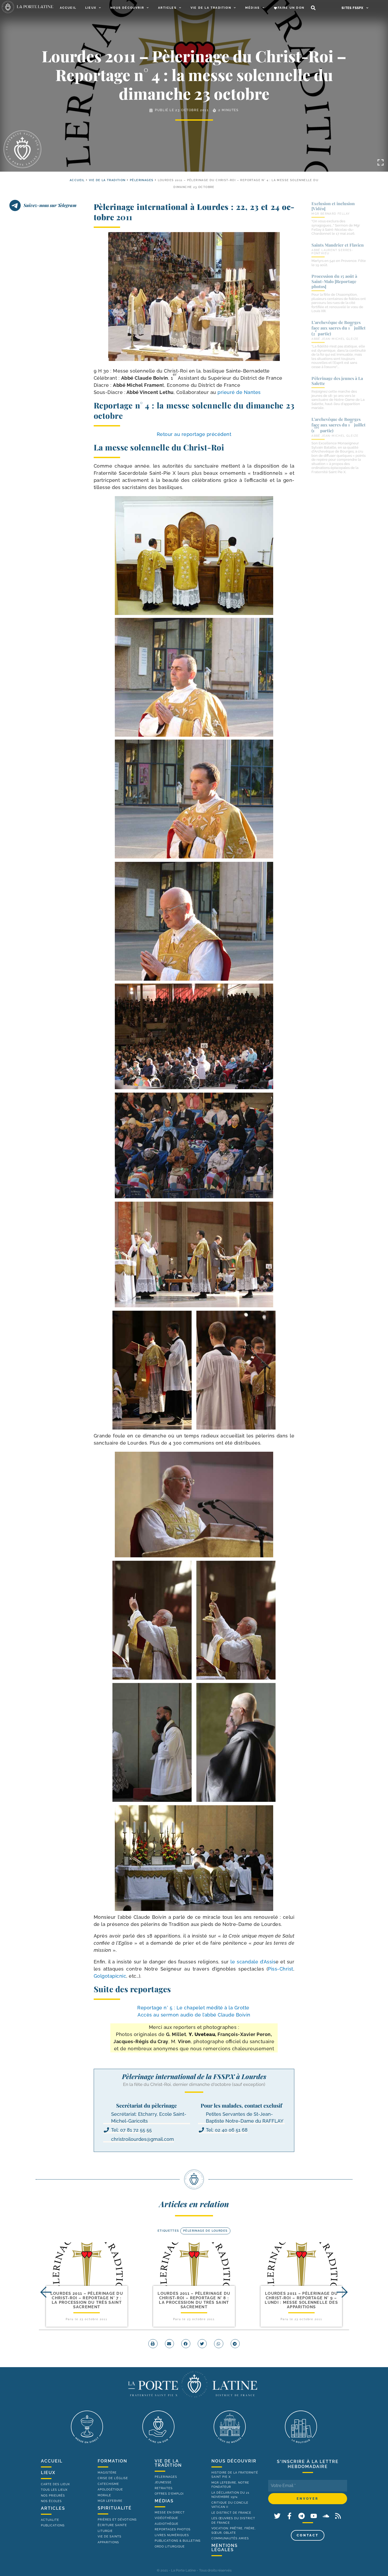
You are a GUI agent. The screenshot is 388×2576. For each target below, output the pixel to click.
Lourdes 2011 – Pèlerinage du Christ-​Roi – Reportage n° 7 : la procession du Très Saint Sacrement (87, 2300)
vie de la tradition (168, 2463)
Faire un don (291, 8)
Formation (112, 2461)
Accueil (68, 8)
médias (164, 2501)
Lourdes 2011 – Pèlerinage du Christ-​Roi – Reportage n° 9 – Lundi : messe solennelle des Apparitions (301, 2300)
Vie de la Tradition (211, 8)
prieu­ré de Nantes (239, 392)
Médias (252, 8)
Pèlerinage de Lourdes (205, 2231)
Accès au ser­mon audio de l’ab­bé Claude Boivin (194, 2015)
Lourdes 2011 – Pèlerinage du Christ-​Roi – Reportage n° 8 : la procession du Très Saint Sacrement (194, 2300)
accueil (77, 180)
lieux (48, 2473)
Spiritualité (115, 2508)
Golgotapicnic (110, 1976)
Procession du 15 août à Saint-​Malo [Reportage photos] (334, 281)
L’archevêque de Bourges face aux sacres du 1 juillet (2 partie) (339, 328)
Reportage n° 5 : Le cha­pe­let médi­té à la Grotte (194, 2008)
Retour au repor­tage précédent (194, 434)
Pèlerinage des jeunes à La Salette (337, 381)
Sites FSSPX (352, 8)
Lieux (91, 8)
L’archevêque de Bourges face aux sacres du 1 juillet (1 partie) (339, 425)
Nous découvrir (127, 8)
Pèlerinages (142, 180)
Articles (167, 8)
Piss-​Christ (281, 1969)
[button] (313, 8)
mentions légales (225, 2548)
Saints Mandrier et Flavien (338, 245)
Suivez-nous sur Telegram (50, 205)
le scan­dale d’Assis (253, 1962)
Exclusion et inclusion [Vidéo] (333, 206)
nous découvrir (234, 2461)
